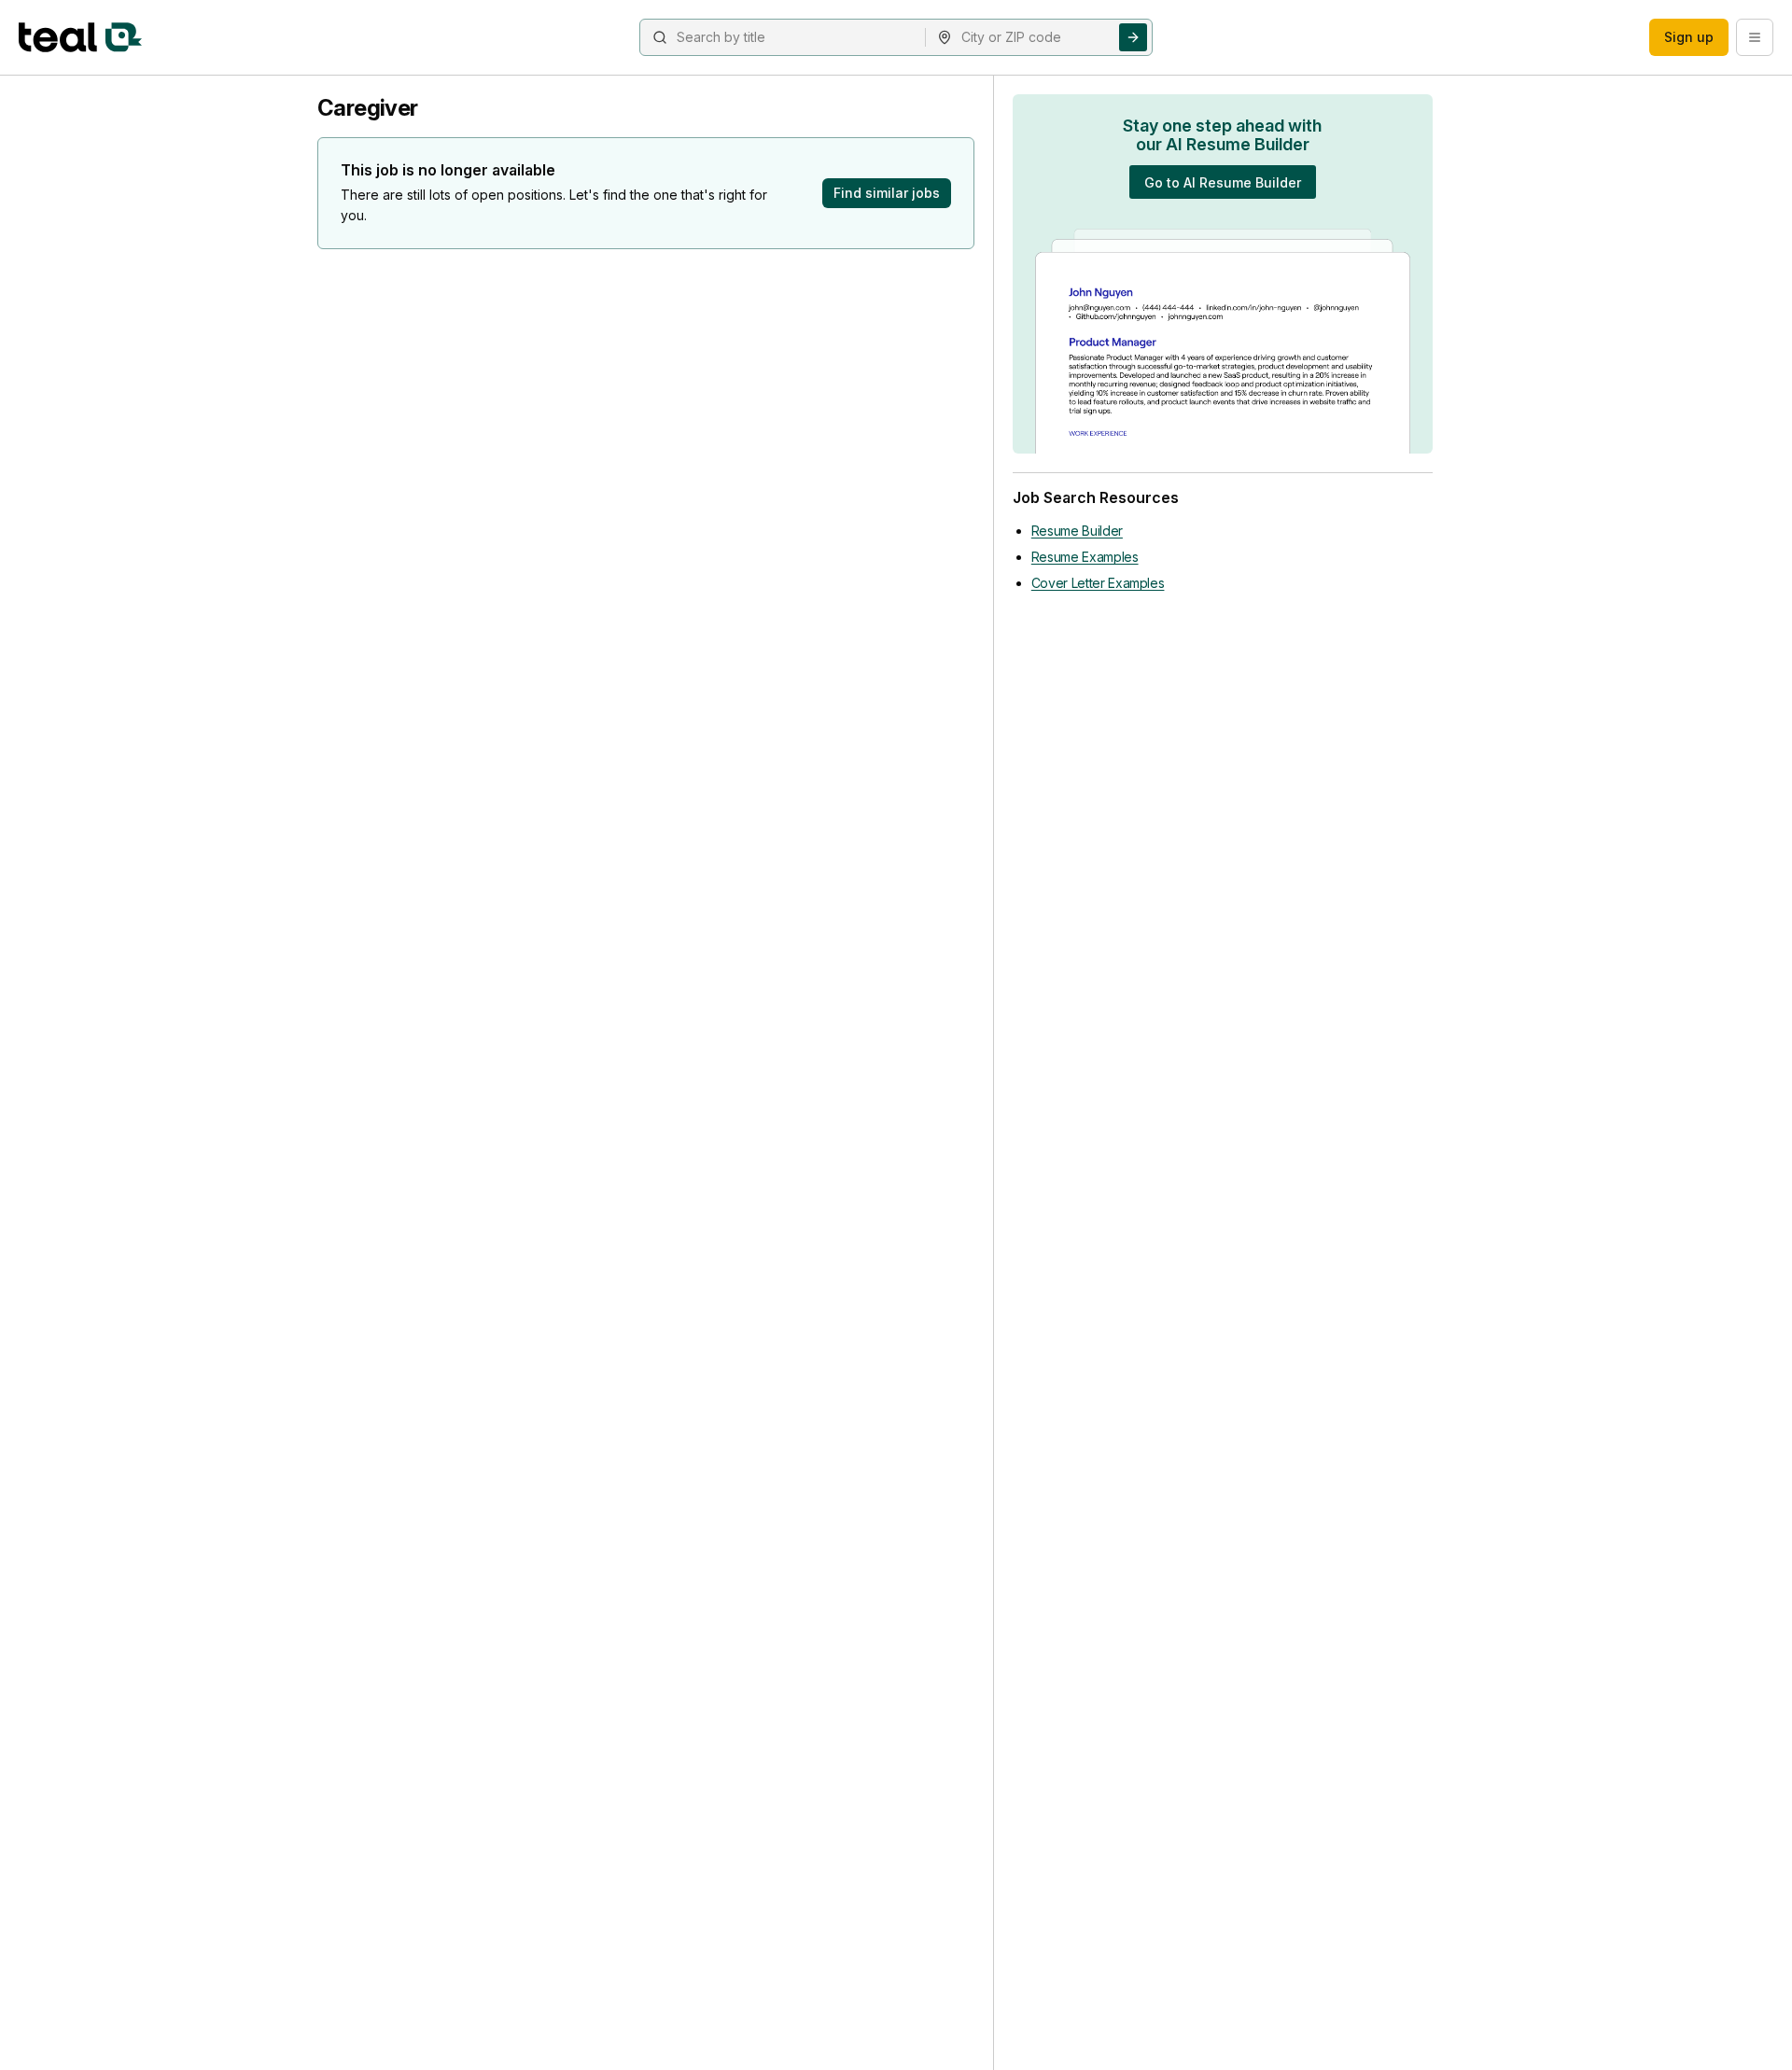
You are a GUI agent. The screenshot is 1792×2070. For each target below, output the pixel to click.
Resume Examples (1085, 557)
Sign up (1689, 37)
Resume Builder (1077, 531)
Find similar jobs (887, 193)
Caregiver (368, 108)
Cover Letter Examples (1098, 583)
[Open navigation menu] (1755, 37)
